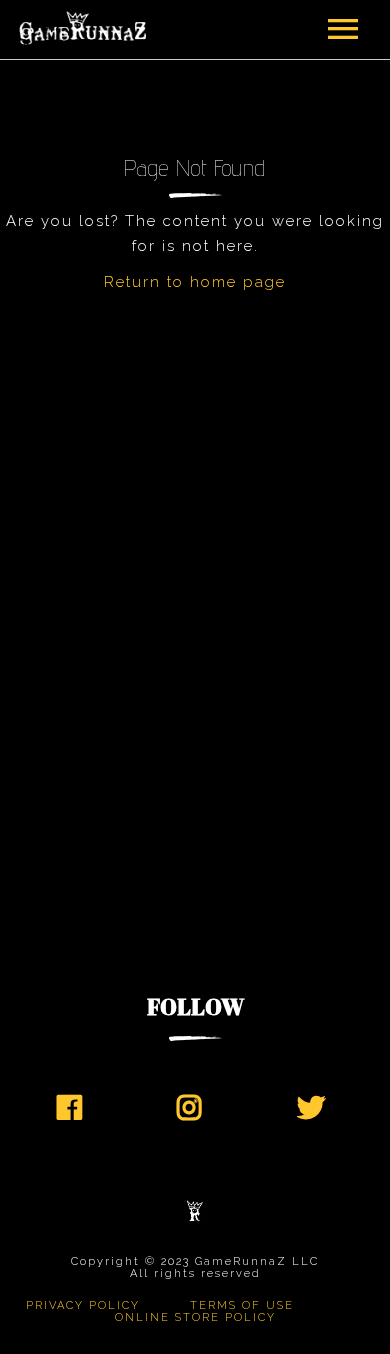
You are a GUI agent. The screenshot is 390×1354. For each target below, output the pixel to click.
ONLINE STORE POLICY (195, 1317)
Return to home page (195, 282)
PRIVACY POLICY (83, 1305)
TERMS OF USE (242, 1305)
